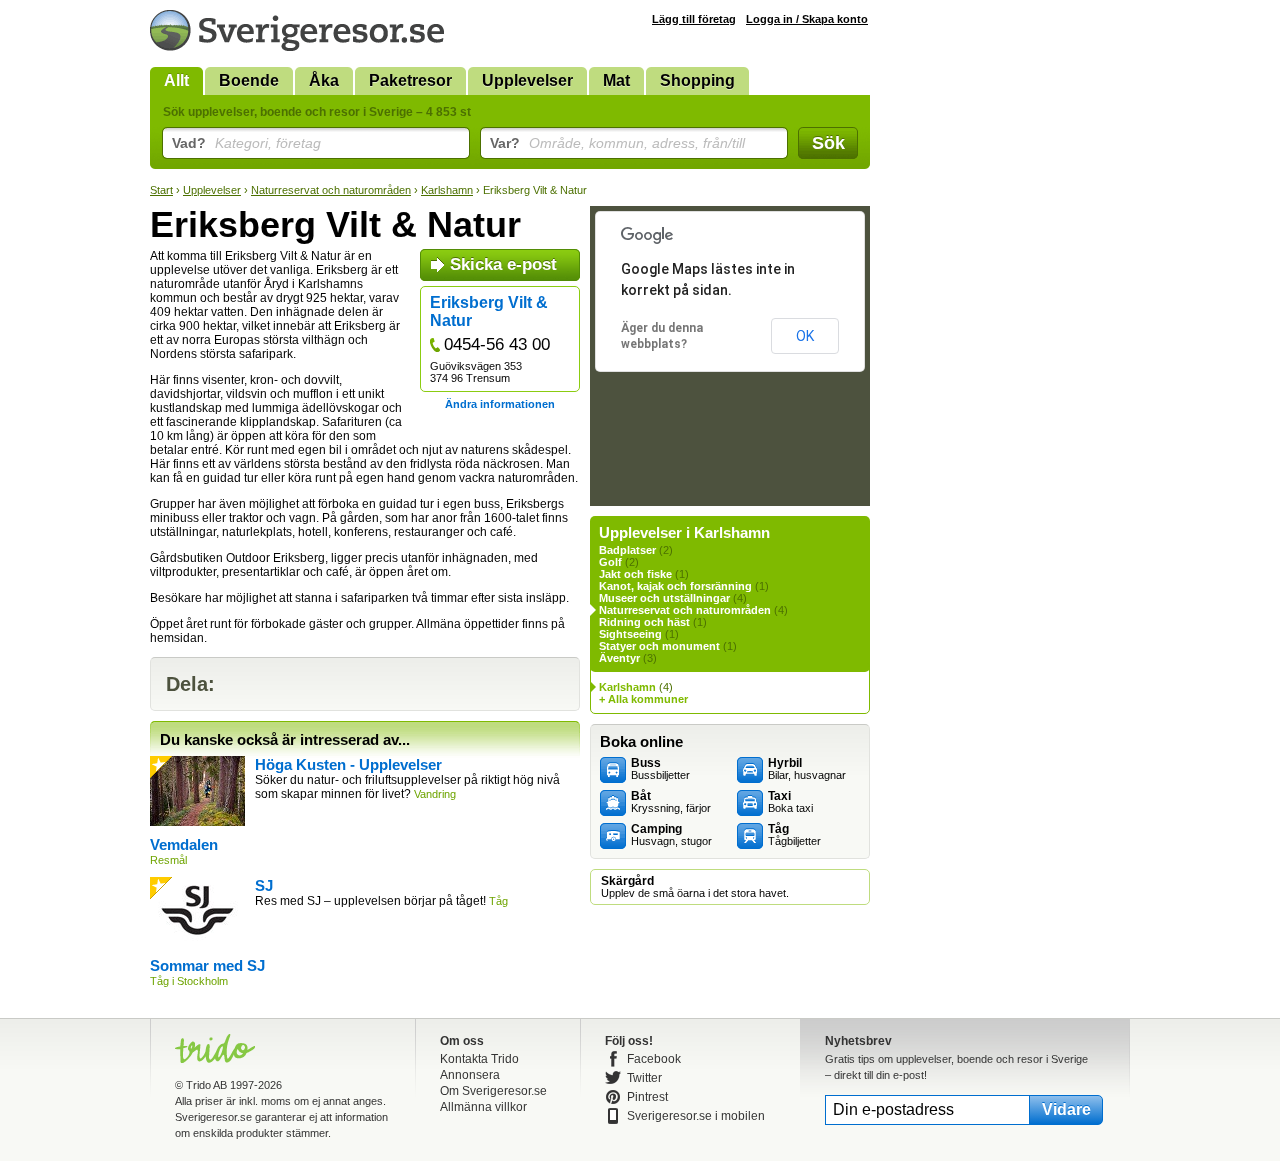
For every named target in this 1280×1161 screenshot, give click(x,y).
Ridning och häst (644, 622)
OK (805, 336)
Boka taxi (790, 802)
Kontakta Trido (479, 1059)
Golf (610, 562)
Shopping (697, 80)
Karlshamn (447, 190)
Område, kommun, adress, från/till (617, 143)
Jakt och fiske (635, 574)
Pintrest (647, 1097)
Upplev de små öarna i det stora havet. (695, 887)
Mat (616, 80)
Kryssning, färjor (671, 802)
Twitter (644, 1078)
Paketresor (410, 80)
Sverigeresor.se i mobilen (696, 1116)
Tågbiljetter (794, 835)
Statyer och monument (659, 646)
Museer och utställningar (664, 598)
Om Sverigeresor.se (493, 1091)
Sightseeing (630, 634)
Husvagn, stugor (671, 835)
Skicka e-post (503, 264)
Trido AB (206, 1085)
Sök (828, 143)
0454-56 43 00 (497, 344)
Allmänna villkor (483, 1107)
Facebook (654, 1059)
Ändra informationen (500, 404)
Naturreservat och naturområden (331, 190)
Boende (249, 80)
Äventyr (619, 658)
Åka (324, 80)
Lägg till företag (694, 19)
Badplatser (627, 550)
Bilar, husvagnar (807, 769)
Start (161, 190)
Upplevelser (527, 80)
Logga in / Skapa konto (807, 19)
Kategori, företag (246, 143)
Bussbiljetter (660, 769)
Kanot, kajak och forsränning (675, 586)
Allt (176, 80)
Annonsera (470, 1075)
